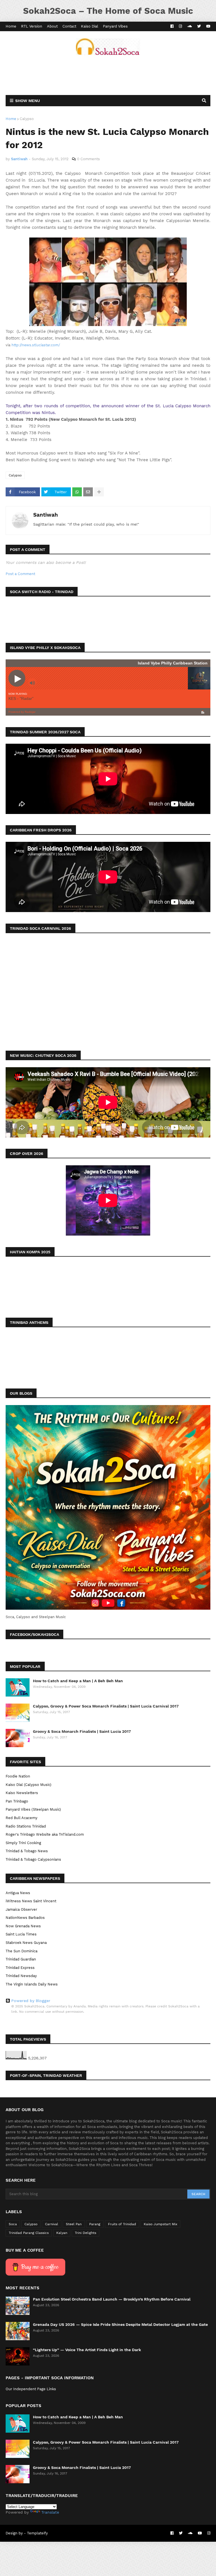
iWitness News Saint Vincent (31, 1901)
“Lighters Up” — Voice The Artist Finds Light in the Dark (87, 2350)
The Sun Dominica (22, 1951)
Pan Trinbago (17, 1801)
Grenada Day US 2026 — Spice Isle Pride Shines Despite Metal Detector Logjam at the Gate (120, 2324)
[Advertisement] (108, 75)
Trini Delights (85, 2233)
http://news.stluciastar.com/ (36, 345)
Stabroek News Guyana (26, 1943)
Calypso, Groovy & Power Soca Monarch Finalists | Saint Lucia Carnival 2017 (106, 1706)
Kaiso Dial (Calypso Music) (29, 1785)
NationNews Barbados (25, 1918)
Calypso (27, 119)
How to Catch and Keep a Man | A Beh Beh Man (78, 1681)
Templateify (37, 2533)
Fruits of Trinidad (122, 2224)
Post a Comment (20, 574)
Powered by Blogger (31, 2001)
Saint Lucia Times (21, 1934)
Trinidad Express (20, 1968)
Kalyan (62, 2233)
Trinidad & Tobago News (27, 1851)
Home (11, 26)
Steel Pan (74, 2224)
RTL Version (32, 26)
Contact (69, 26)
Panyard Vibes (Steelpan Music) (33, 1809)
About (52, 26)
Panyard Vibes (115, 26)
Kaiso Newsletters (22, 1793)
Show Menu (28, 101)
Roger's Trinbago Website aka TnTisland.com (45, 1834)
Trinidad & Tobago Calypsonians (33, 1859)
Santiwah (46, 515)
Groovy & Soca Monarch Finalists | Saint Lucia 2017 (82, 1731)
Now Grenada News (23, 1926)
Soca (13, 2224)
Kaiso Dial (90, 26)
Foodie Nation (18, 1776)
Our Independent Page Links (31, 2389)
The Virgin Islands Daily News (32, 1984)
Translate (50, 2512)
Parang (95, 2224)
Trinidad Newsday (21, 1976)
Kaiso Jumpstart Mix (160, 2224)
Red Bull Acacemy (22, 1818)
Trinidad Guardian (21, 1959)
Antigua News (18, 1893)
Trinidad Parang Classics (29, 2233)
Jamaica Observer (21, 1909)
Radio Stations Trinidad (26, 1826)
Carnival (52, 2224)
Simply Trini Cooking (23, 1843)
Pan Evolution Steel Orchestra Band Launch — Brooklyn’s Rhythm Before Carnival (112, 2299)
